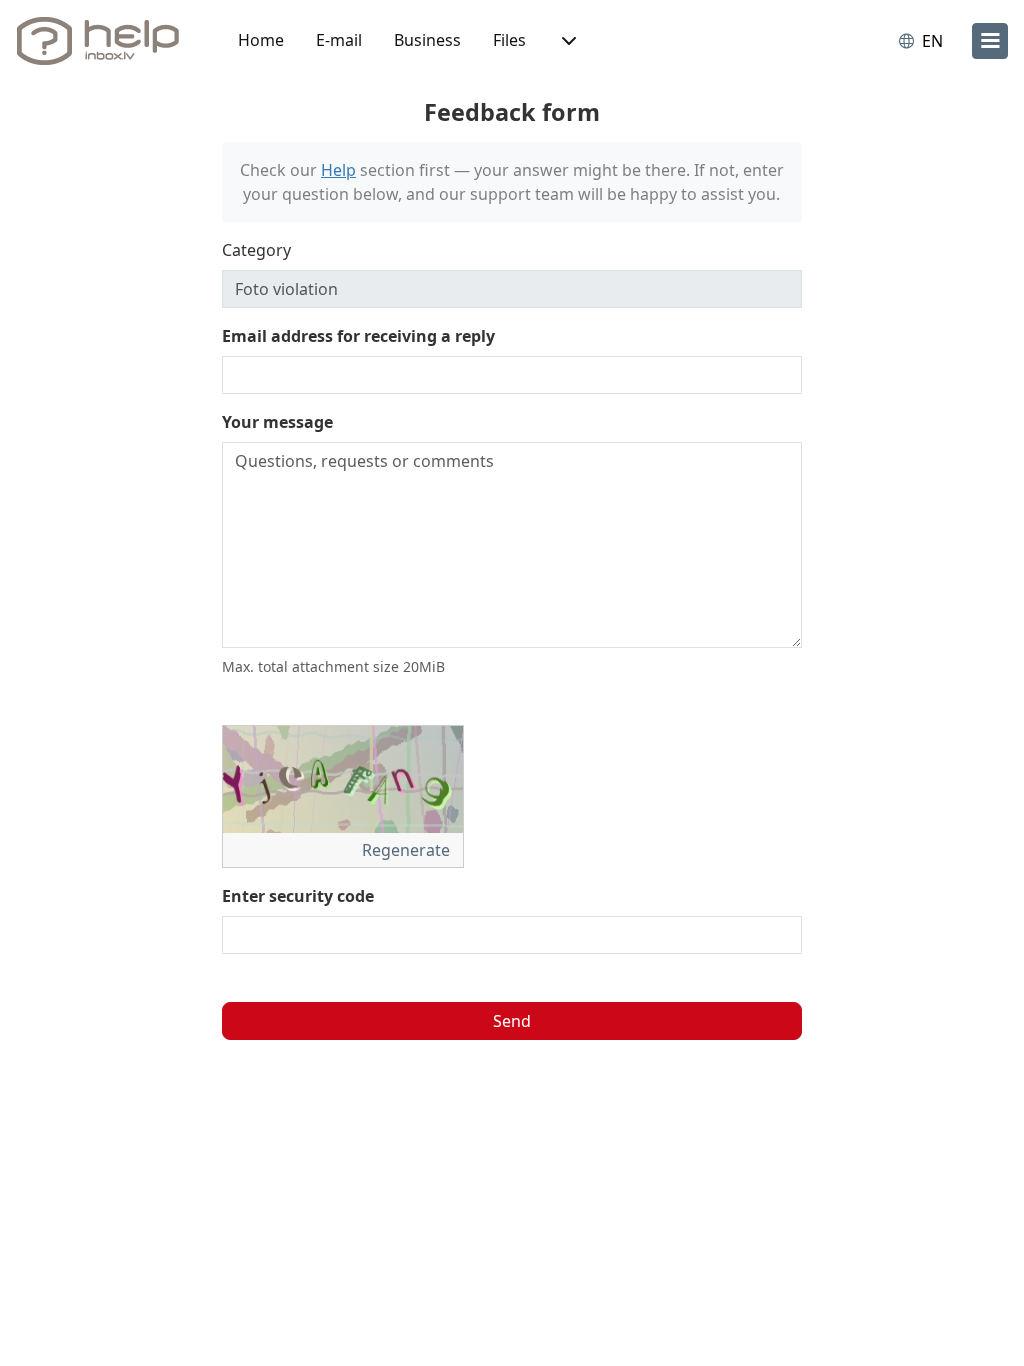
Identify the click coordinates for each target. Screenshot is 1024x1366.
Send (512, 1021)
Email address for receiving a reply (358, 336)
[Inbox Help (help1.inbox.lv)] (105, 41)
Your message (277, 422)
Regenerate (408, 850)
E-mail (339, 40)
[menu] (990, 41)
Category (256, 250)
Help (338, 170)
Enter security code (298, 896)
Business (427, 40)
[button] (567, 41)
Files (509, 40)
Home (261, 40)
